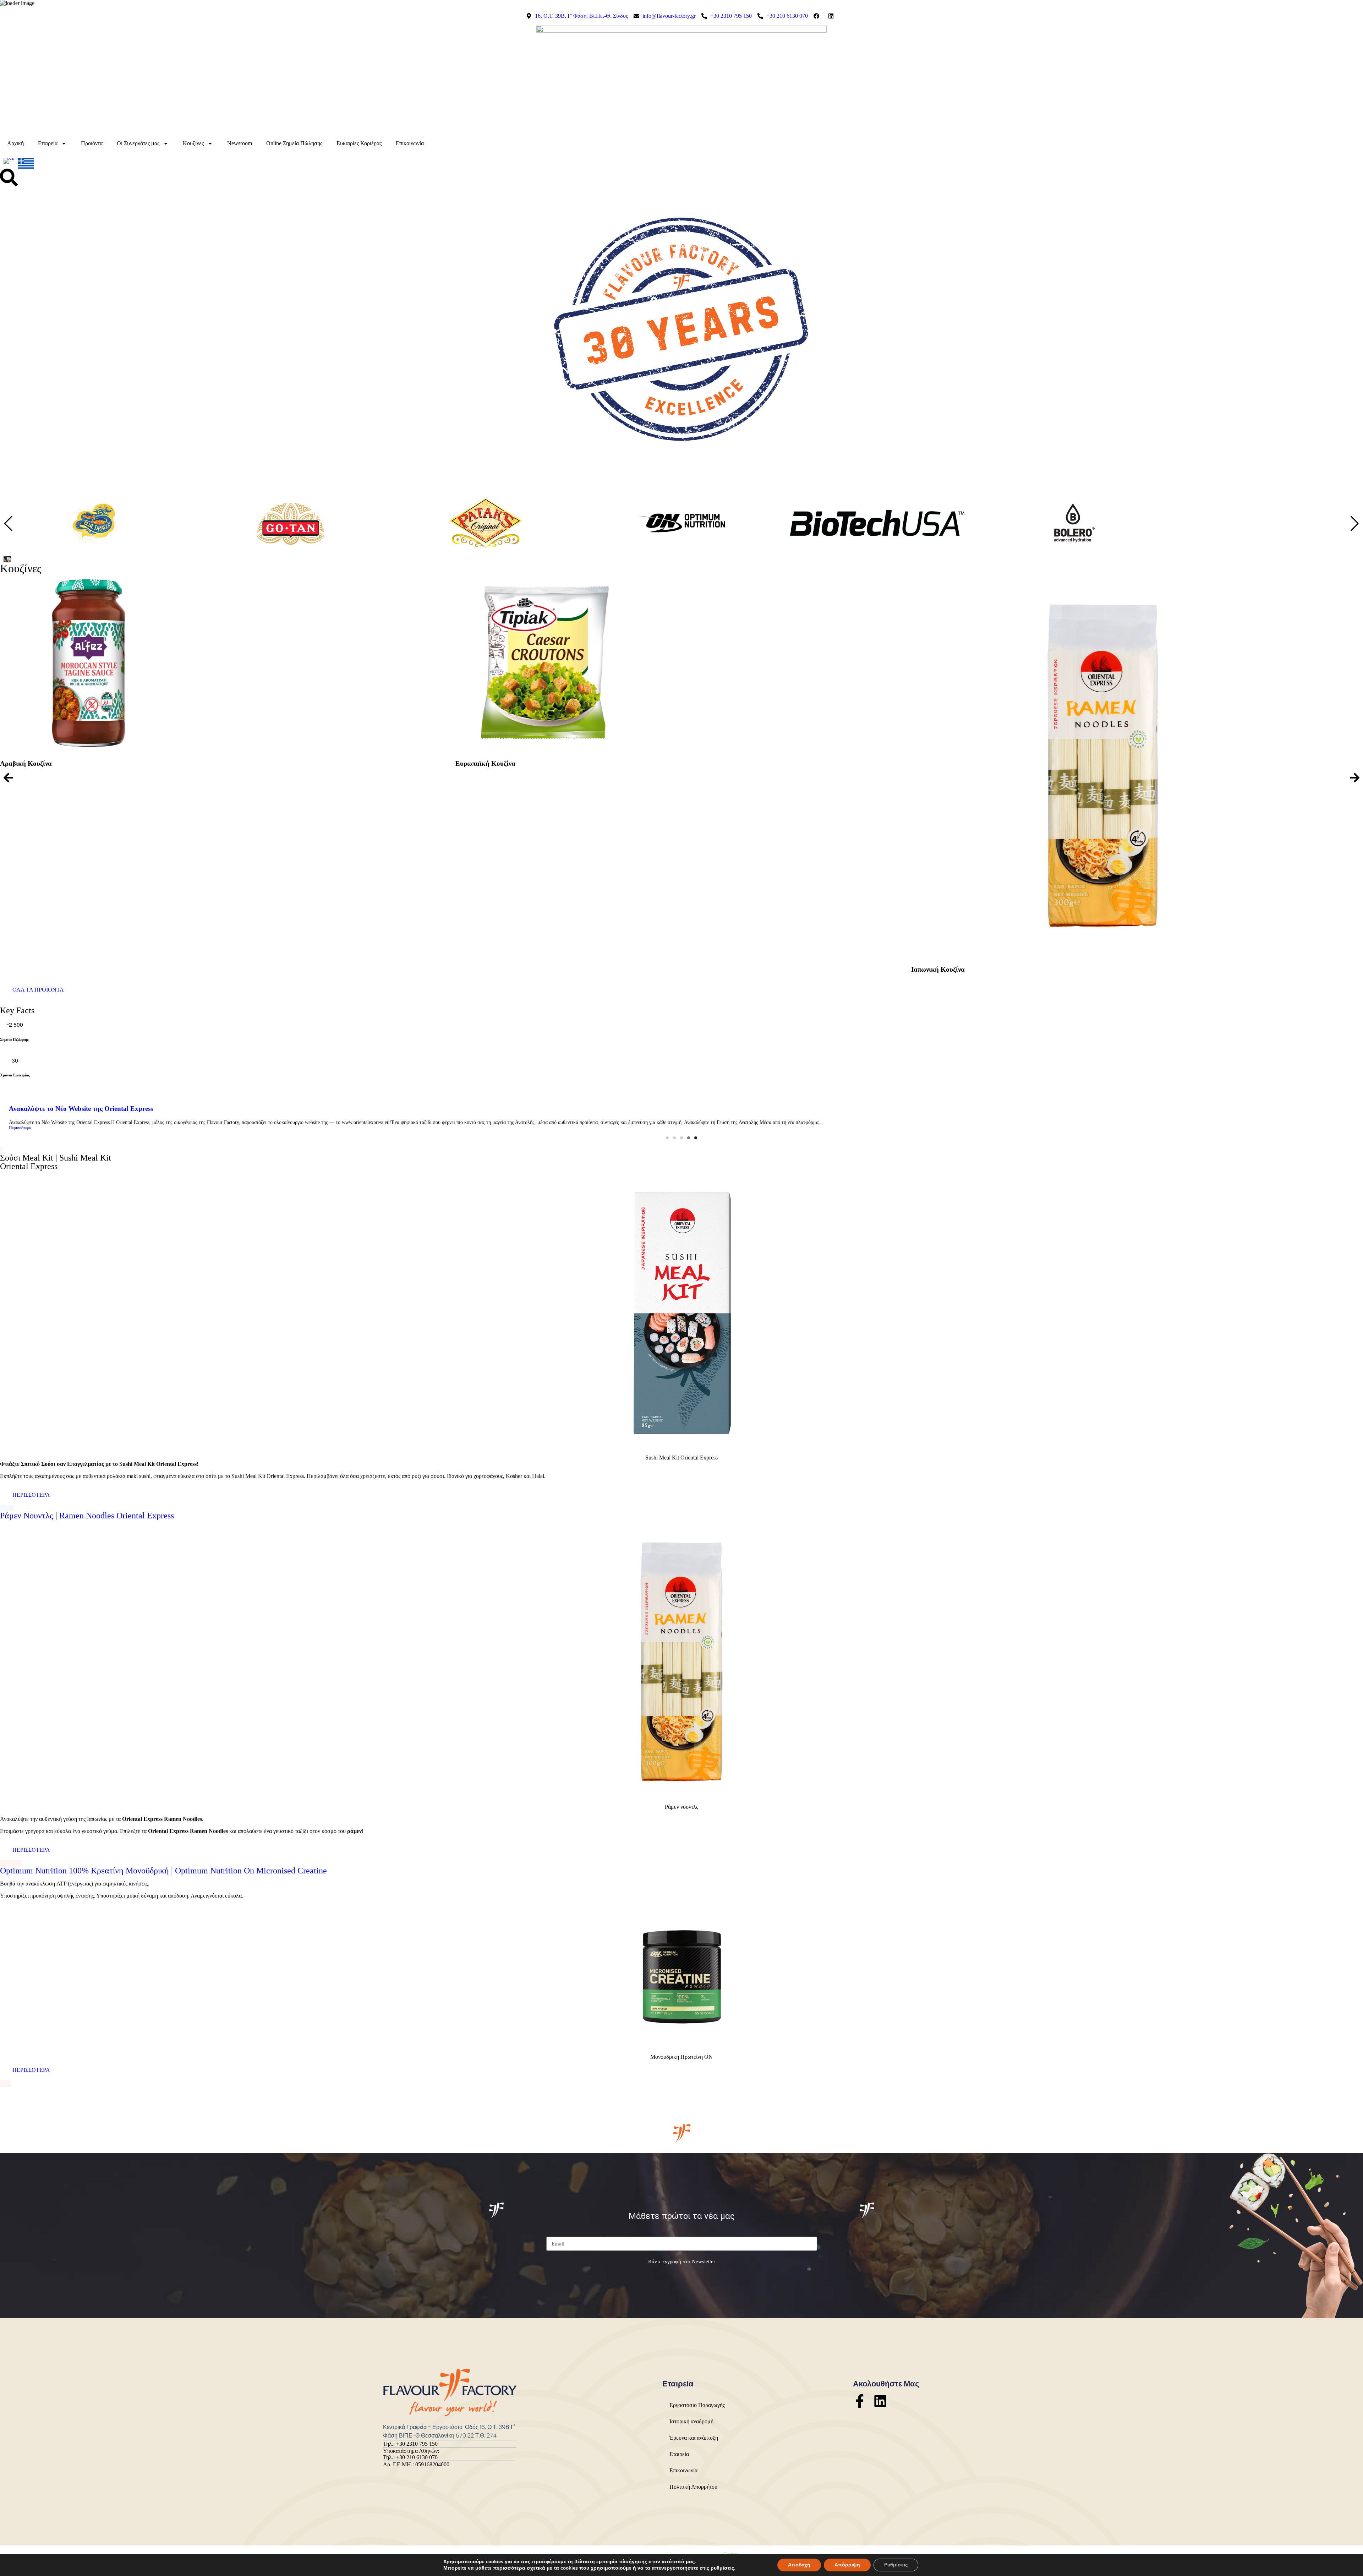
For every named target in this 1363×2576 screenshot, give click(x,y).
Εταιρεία (48, 143)
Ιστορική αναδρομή (691, 2421)
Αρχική (15, 143)
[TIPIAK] (1268, 546)
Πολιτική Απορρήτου (693, 2487)
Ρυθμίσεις (896, 2565)
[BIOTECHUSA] (486, 546)
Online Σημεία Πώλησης (294, 143)
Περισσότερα (20, 1128)
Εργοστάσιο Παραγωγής (697, 2405)
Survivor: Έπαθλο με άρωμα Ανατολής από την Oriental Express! (104, 1109)
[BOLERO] (681, 546)
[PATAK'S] (94, 546)
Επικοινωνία (410, 143)
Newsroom (240, 143)
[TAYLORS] (1073, 546)
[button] (1355, 524)
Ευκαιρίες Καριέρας (359, 143)
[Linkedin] (880, 2401)
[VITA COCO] (877, 546)
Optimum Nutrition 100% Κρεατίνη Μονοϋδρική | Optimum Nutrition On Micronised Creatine (163, 1871)
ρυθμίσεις (722, 2568)
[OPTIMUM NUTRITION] (290, 546)
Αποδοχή (799, 2565)
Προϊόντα (92, 143)
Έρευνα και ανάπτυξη (694, 2438)
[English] (9, 163)
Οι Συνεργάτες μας (138, 143)
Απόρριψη (847, 2565)
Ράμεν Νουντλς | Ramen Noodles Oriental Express (87, 1516)
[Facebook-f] (860, 2401)
